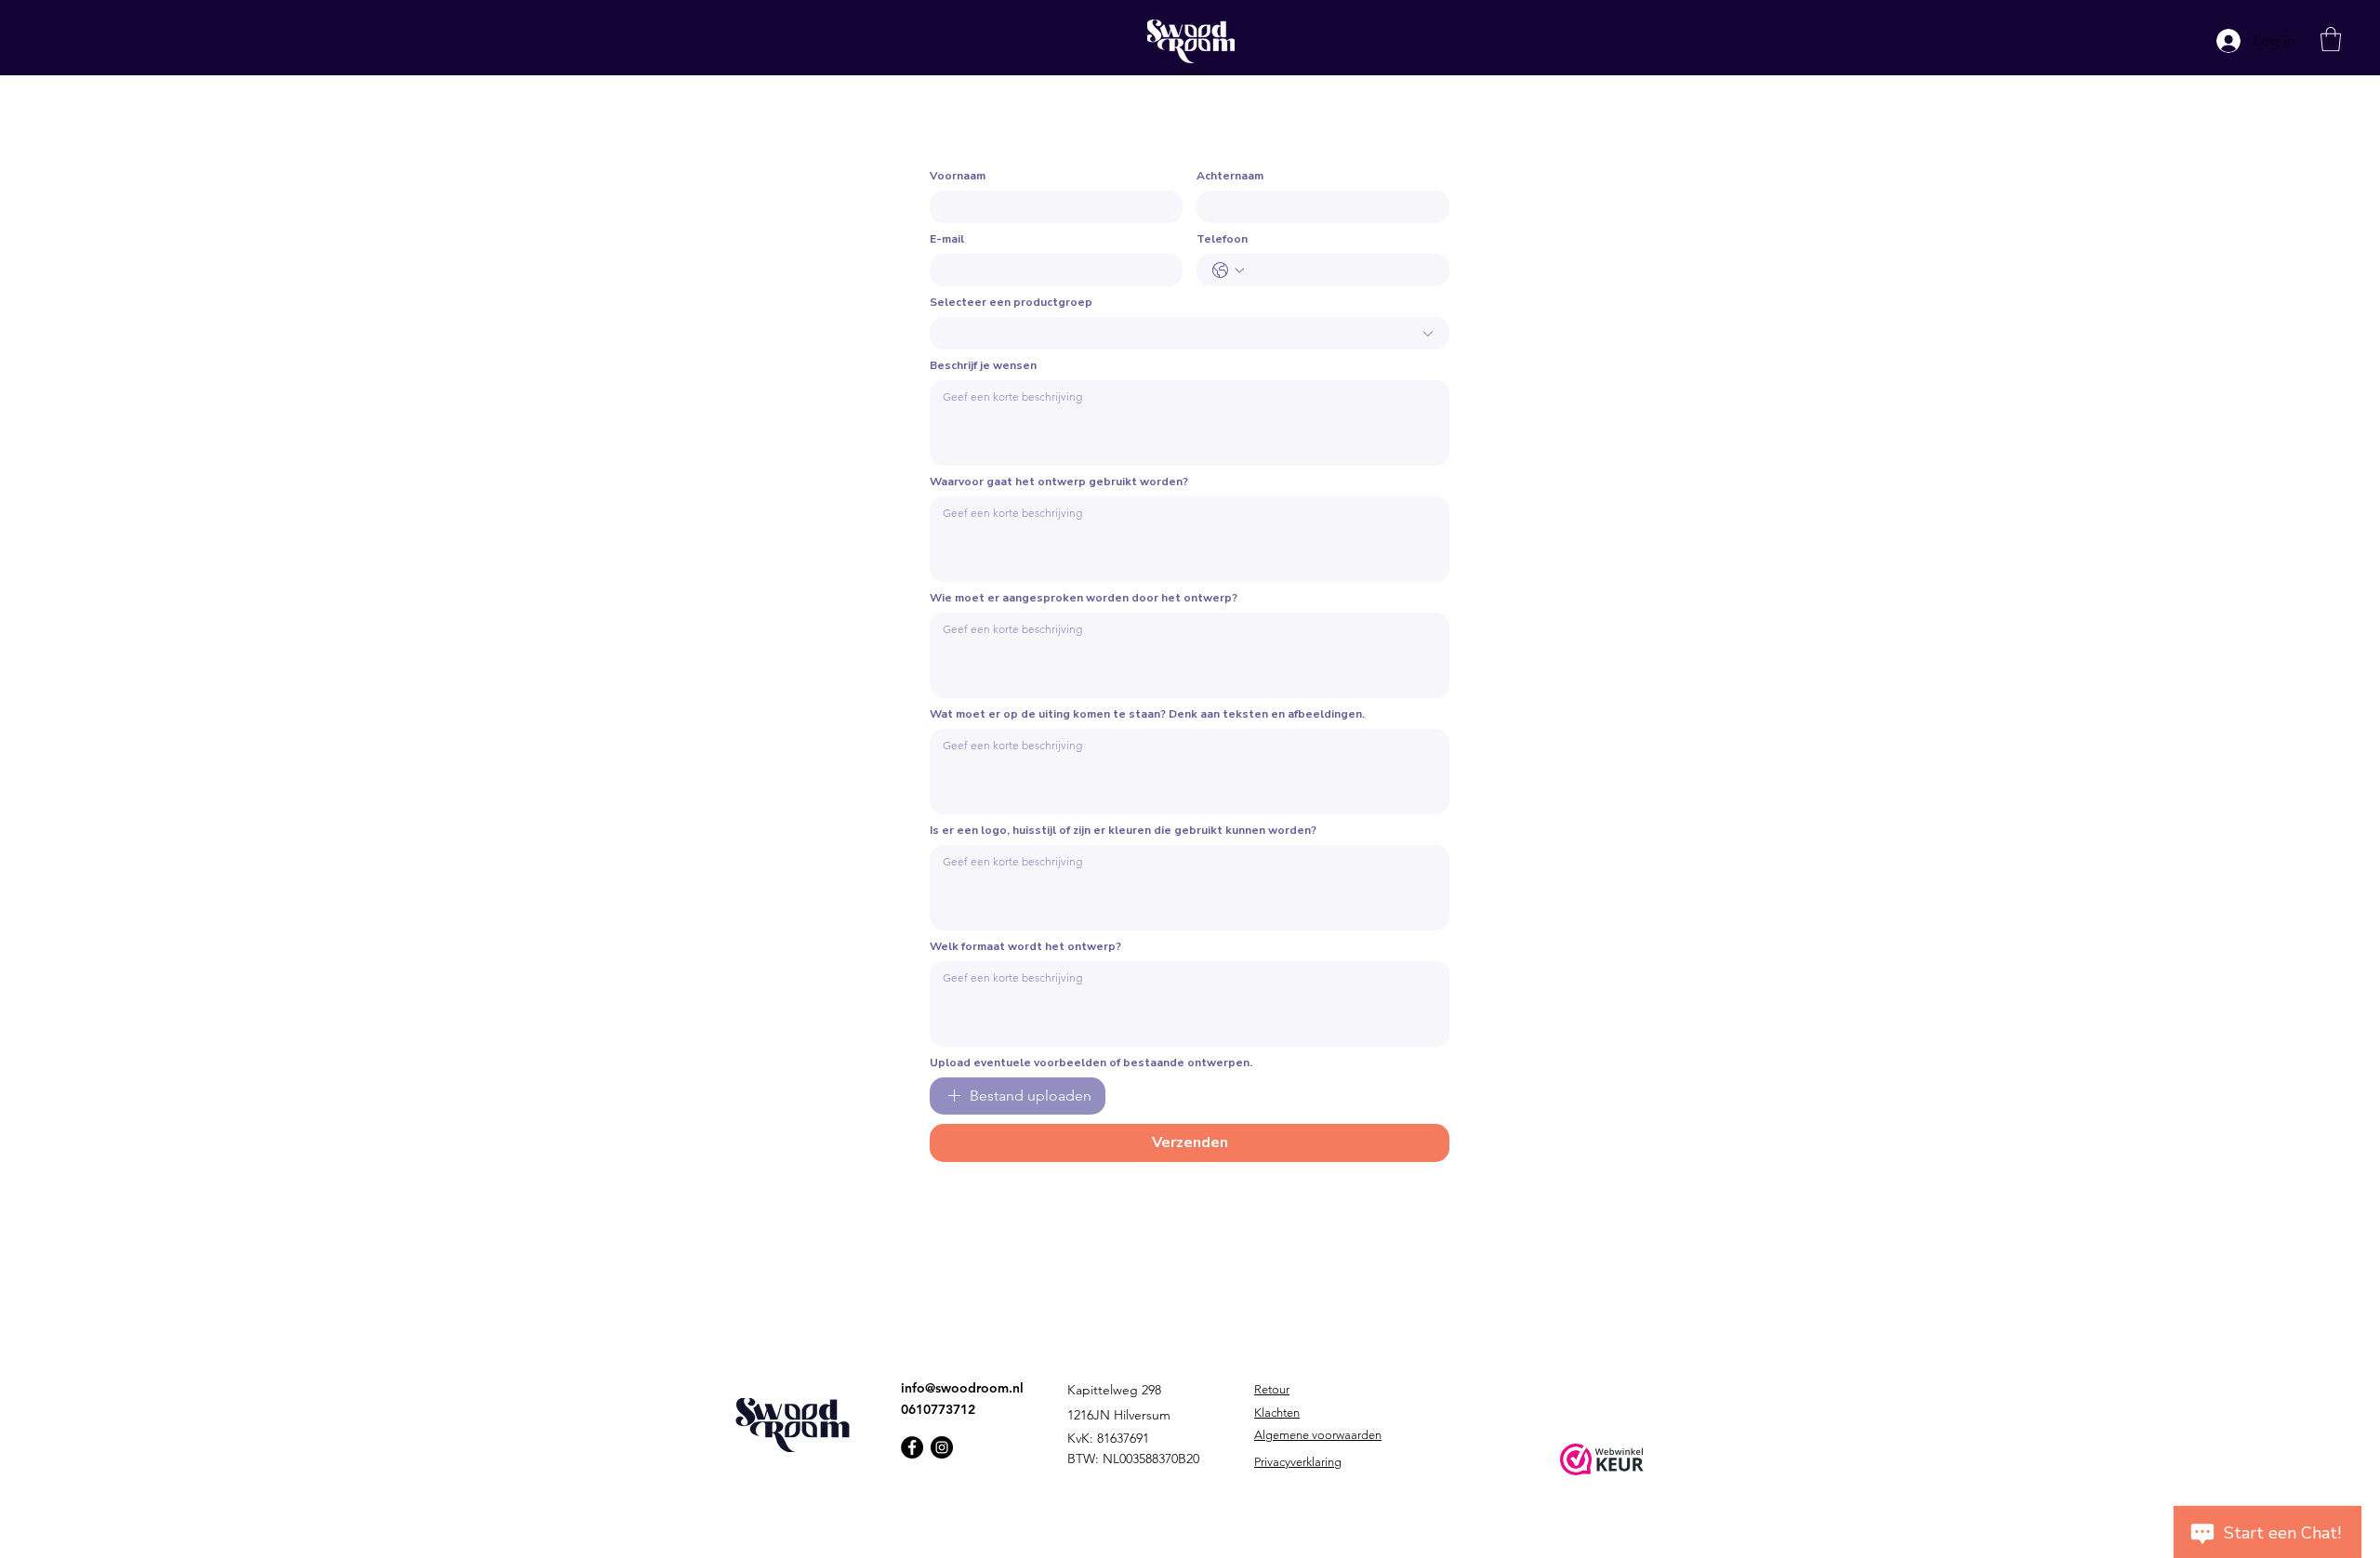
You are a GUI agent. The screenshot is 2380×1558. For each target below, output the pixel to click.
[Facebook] (912, 1447)
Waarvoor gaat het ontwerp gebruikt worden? (1059, 482)
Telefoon (1222, 239)
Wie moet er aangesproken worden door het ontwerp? (1084, 598)
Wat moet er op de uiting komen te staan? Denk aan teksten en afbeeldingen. (1147, 714)
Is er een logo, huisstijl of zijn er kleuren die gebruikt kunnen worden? (1123, 831)
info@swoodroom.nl (962, 1388)
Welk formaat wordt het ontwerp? (1025, 947)
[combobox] (1190, 333)
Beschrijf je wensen (983, 366)
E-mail (947, 239)
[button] (2331, 39)
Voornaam (958, 176)
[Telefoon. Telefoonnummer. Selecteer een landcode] (1228, 271)
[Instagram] (942, 1447)
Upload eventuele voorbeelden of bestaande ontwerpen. (1091, 1063)
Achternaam (1230, 176)
